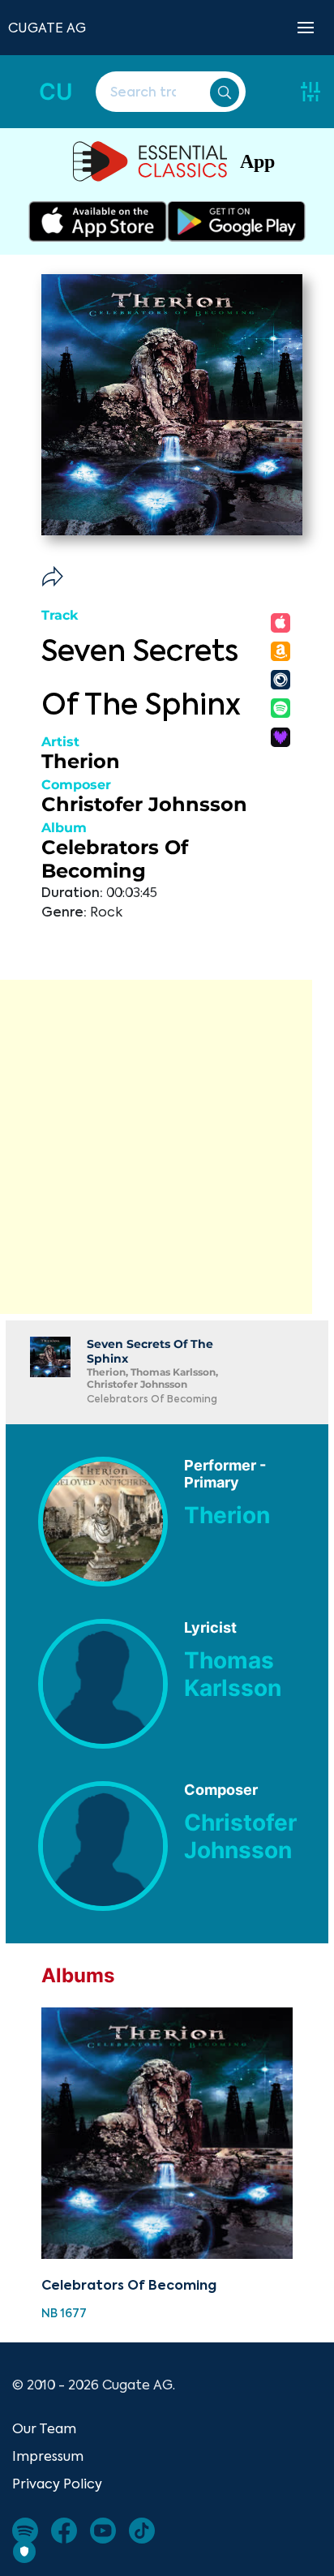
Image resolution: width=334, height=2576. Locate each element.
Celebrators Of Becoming (115, 859)
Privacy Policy (57, 2484)
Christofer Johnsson (144, 804)
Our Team (44, 2428)
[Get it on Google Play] (236, 221)
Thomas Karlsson (233, 1674)
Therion (81, 761)
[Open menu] (306, 28)
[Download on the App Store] (98, 221)
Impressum (48, 2456)
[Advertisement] (167, 1147)
